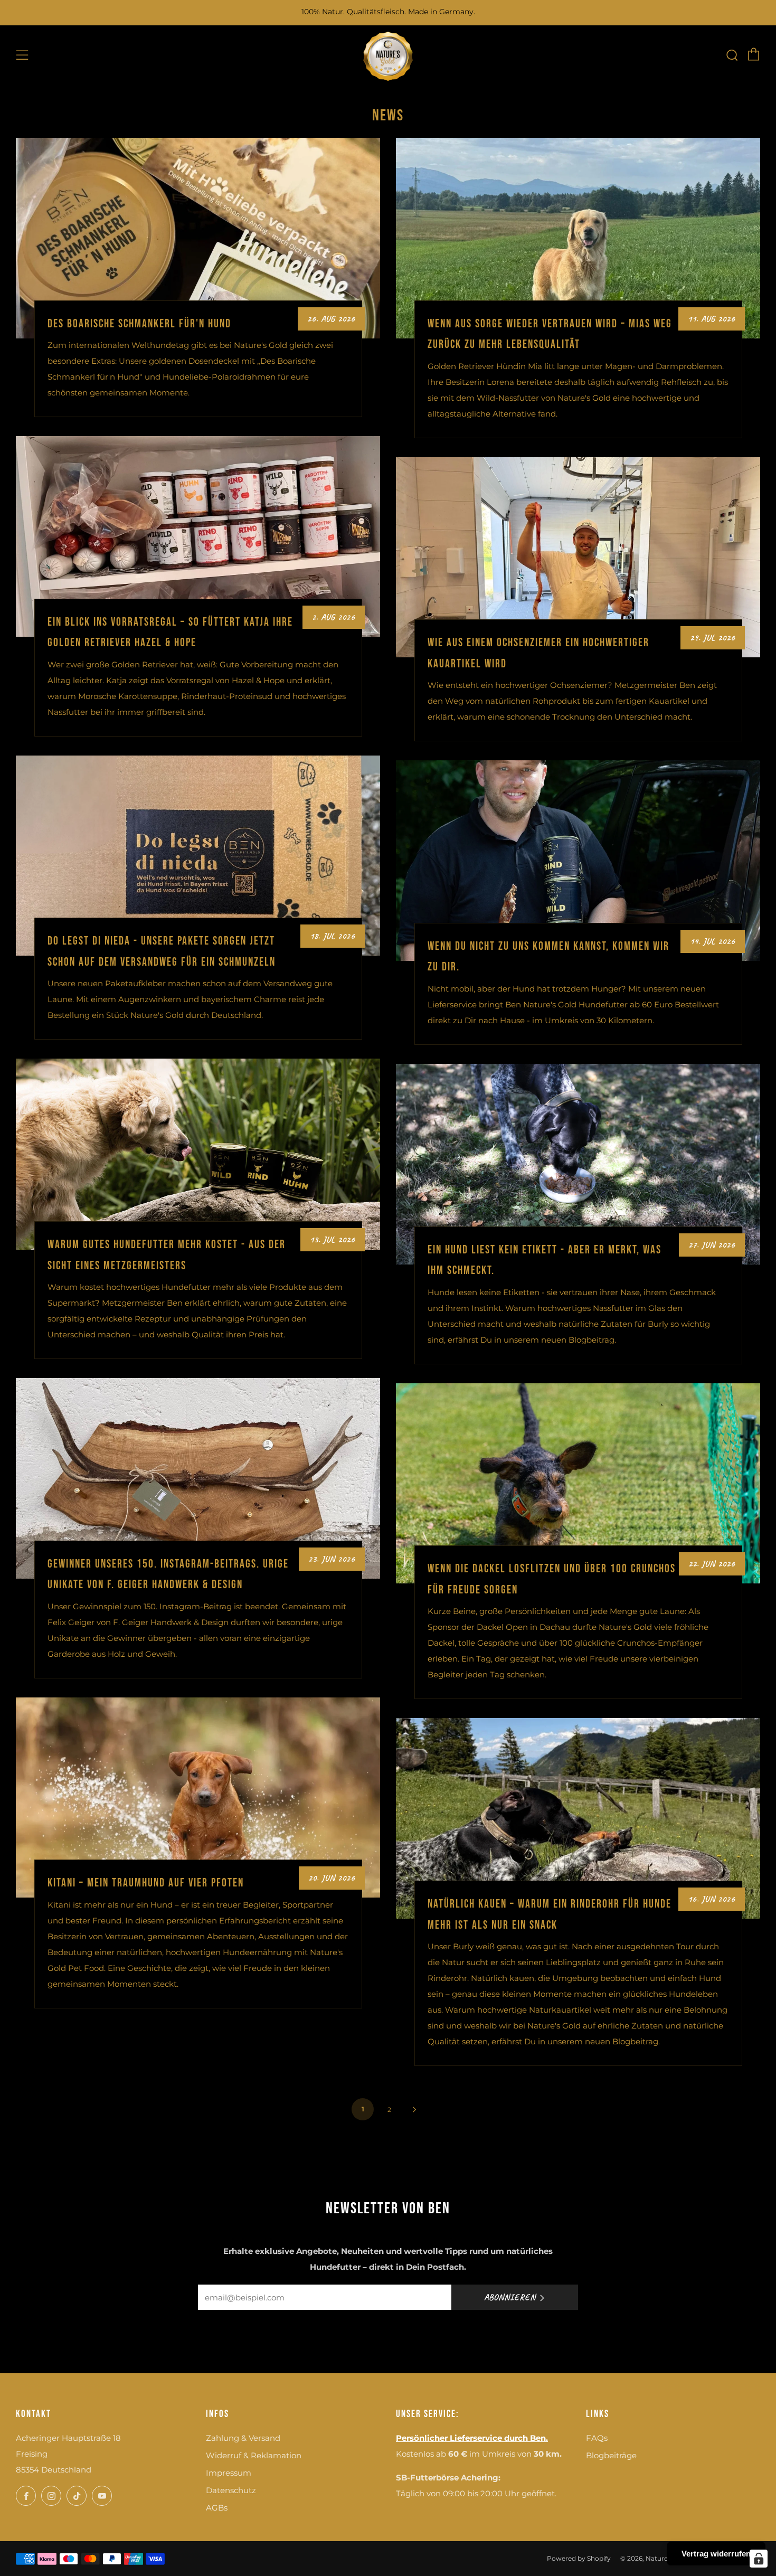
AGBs (217, 2508)
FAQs (597, 2438)
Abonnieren (510, 2297)
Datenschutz (231, 2490)
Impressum (229, 2473)
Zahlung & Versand (243, 2438)
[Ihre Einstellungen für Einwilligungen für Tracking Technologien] (759, 2559)
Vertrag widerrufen (716, 2554)
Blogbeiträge (611, 2455)
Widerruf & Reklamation (254, 2455)
